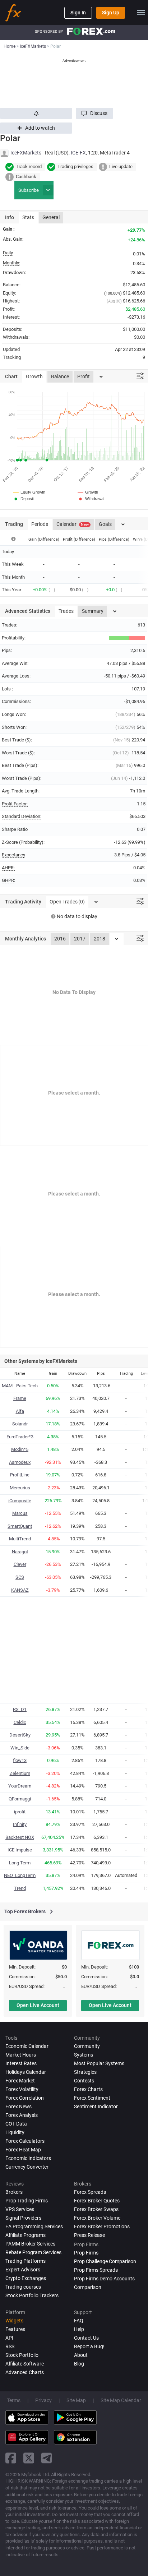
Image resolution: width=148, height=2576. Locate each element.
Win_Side (20, 1748)
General (51, 217)
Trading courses (23, 2287)
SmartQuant (20, 1526)
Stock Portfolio (22, 2355)
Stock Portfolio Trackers (32, 2295)
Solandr (20, 1424)
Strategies (85, 2072)
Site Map (76, 2400)
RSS (10, 2346)
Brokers (14, 2192)
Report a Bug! (89, 2346)
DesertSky (20, 1735)
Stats (28, 217)
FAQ (79, 2321)
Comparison (88, 2287)
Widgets (14, 2321)
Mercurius (20, 1488)
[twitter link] (29, 2458)
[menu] (141, 13)
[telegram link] (47, 2458)
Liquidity (15, 2132)
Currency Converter (27, 2167)
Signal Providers (23, 2218)
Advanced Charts (25, 2372)
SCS (20, 1577)
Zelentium (20, 1773)
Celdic (20, 1722)
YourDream (20, 1786)
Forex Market (20, 2081)
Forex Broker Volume (97, 2218)
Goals (105, 524)
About (81, 2355)
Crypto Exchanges (26, 2278)
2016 (60, 939)
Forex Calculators (25, 2141)
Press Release (89, 2235)
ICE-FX (78, 153)
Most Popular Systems (99, 2063)
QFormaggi (20, 1799)
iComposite (20, 1501)
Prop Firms (86, 2253)
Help (79, 2329)
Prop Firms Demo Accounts (104, 2279)
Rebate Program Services (33, 2252)
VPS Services (20, 2209)
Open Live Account (38, 2005)
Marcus (20, 1513)
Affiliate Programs (26, 2235)
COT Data (16, 2124)
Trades (66, 611)
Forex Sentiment (92, 2098)
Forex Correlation (25, 2098)
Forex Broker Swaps (96, 2209)
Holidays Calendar (26, 2072)
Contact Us (86, 2338)
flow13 (20, 1760)
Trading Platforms (26, 2261)
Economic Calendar (27, 2046)
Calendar (73, 524)
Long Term (20, 1863)
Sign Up (111, 13)
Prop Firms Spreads (96, 2270)
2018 (100, 939)
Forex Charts (88, 2089)
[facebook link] (11, 2458)
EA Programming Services (34, 2226)
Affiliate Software (25, 2364)
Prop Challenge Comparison (105, 2261)
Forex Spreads (90, 2192)
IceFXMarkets (26, 153)
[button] (94, 113)
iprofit (20, 1812)
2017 (80, 939)
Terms (14, 2400)
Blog (79, 2364)
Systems (84, 2055)
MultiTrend (20, 1539)
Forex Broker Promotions (102, 2226)
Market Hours (21, 2055)
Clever (20, 1564)
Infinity (20, 1824)
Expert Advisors (23, 2270)
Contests (84, 2081)
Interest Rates (21, 2063)
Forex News (18, 2106)
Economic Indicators (28, 2158)
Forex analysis (22, 2115)
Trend (20, 1888)
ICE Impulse (20, 1850)
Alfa (20, 1411)
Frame (20, 1398)
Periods (40, 524)
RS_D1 (20, 1709)
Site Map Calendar (121, 2400)
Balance (60, 376)
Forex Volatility (22, 2089)
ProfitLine (20, 1475)
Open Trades (67, 902)
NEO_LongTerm (20, 1875)
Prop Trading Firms (27, 2201)
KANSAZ (20, 1590)
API (9, 2338)
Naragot (20, 1552)
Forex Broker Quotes (97, 2201)
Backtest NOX (20, 1837)
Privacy (43, 2400)
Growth (34, 376)
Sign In (78, 13)
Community (87, 2046)
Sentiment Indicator (96, 2106)
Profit (84, 376)
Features (15, 2329)
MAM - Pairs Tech (20, 1386)
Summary (93, 611)
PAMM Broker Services (30, 2244)
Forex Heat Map (23, 2150)
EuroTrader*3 (20, 1437)
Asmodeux (20, 1462)
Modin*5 (20, 1449)
